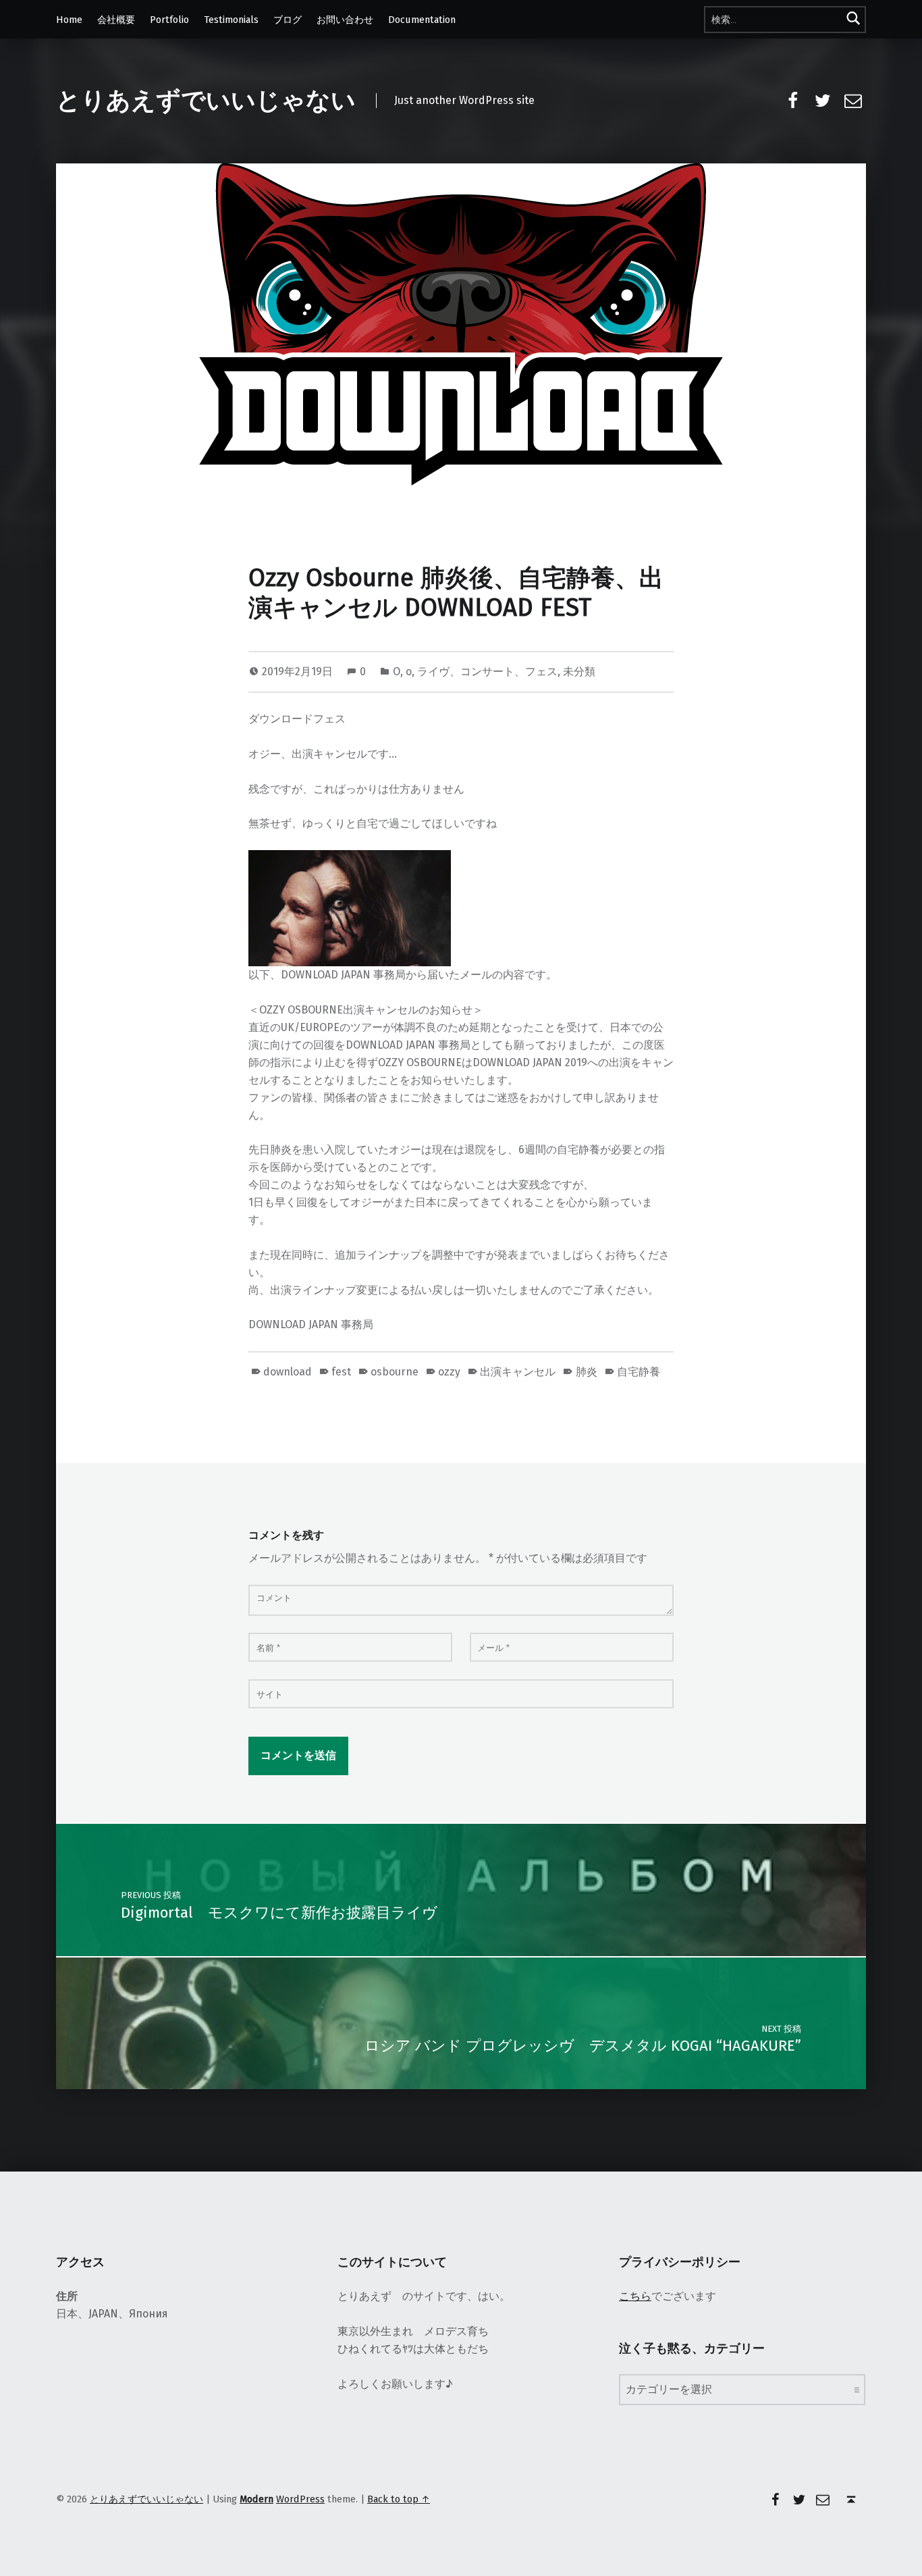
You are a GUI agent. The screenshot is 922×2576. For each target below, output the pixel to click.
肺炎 (586, 1372)
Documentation (422, 20)
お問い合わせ (345, 20)
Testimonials (231, 20)
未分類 (579, 672)
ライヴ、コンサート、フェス (487, 672)
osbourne (395, 1372)
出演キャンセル (518, 1372)
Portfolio (169, 20)
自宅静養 (639, 1372)
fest (341, 1372)
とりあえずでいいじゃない (206, 101)
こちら (635, 2296)
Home (69, 20)
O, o (402, 672)
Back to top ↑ (399, 2499)
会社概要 (116, 20)
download (288, 1372)
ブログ (288, 20)
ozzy (449, 1372)
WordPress (300, 2499)
